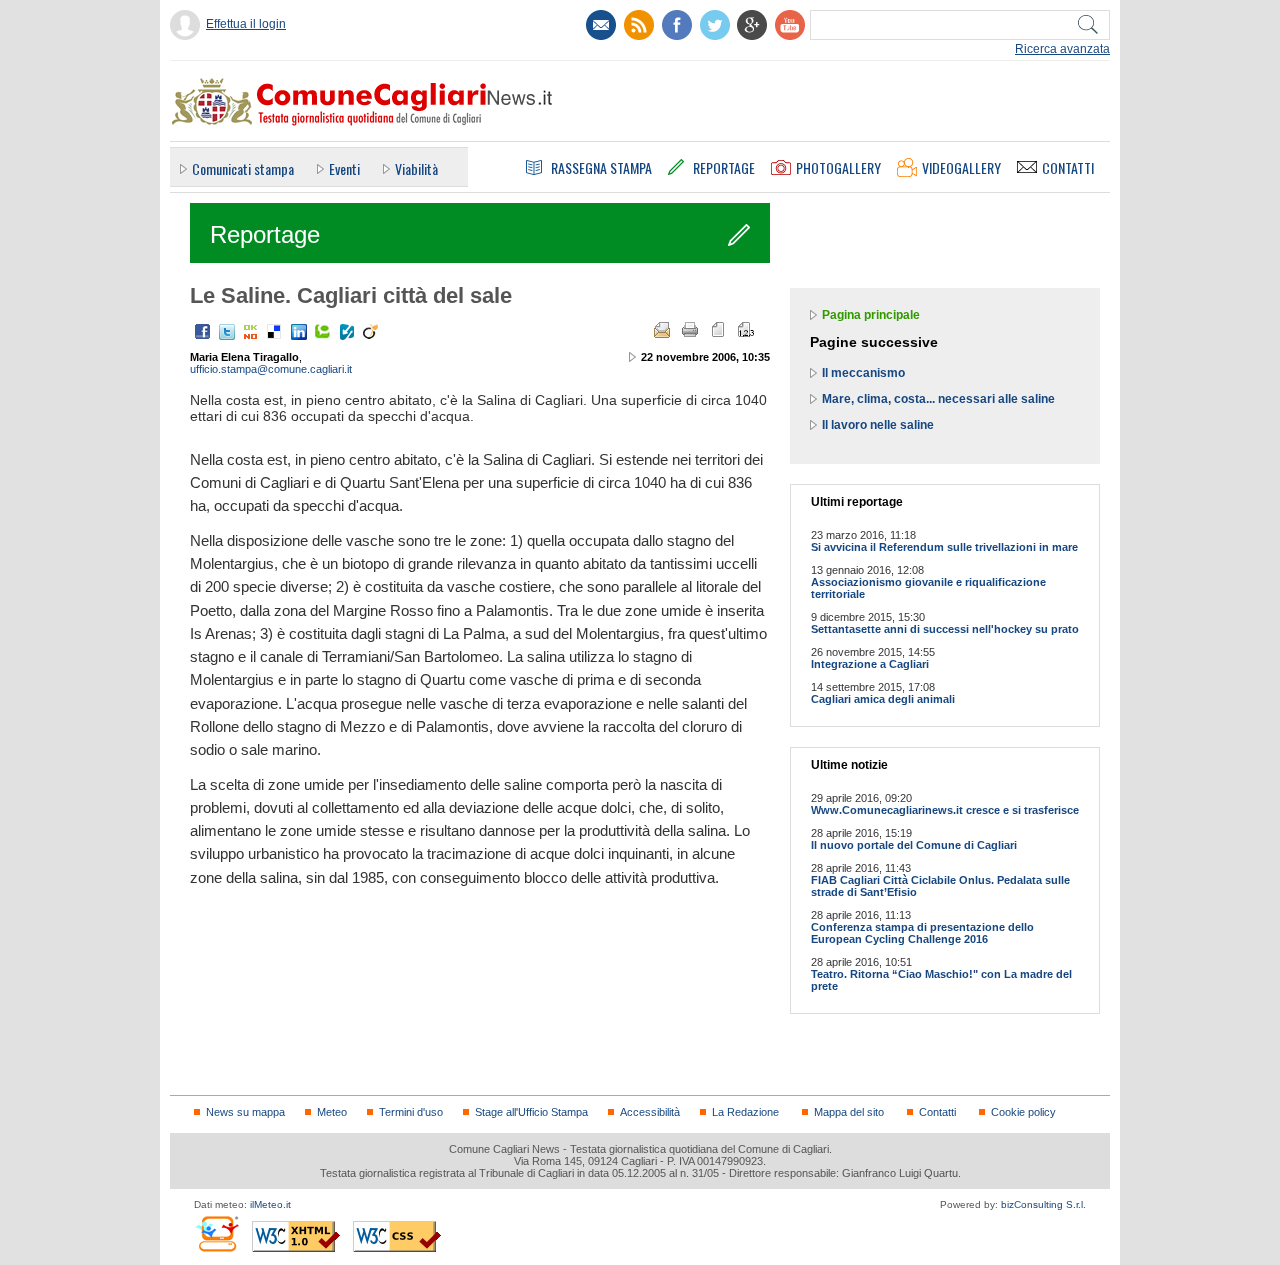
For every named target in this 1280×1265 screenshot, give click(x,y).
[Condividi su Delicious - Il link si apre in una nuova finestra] (275, 332)
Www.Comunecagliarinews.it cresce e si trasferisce (945, 810)
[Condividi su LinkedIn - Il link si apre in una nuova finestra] (299, 332)
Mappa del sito (849, 1112)
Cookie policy (1023, 1112)
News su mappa (245, 1112)
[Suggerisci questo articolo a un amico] (662, 330)
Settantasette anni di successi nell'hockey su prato (945, 629)
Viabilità (416, 168)
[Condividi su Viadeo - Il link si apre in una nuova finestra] (371, 332)
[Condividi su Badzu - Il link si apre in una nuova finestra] (347, 332)
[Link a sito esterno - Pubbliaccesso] (216, 1233)
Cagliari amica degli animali (883, 699)
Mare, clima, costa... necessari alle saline (938, 399)
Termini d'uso (411, 1112)
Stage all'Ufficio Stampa (531, 1112)
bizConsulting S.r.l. (1043, 1204)
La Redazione (745, 1112)
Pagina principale (871, 315)
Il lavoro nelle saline (878, 425)
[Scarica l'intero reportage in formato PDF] (746, 330)
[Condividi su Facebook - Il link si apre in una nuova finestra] (203, 332)
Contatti (937, 1112)
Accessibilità (650, 1112)
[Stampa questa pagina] (690, 330)
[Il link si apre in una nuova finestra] (677, 25)
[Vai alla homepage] (361, 101)
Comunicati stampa (243, 168)
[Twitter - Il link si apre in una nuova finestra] (227, 332)
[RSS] (639, 25)
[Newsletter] (601, 25)
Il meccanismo (863, 373)
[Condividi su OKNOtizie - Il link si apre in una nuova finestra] (251, 332)
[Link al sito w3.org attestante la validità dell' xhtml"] (296, 1236)
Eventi (344, 168)
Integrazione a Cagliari (870, 664)
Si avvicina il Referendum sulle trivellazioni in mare (944, 547)
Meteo (332, 1112)
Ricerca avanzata (1062, 49)
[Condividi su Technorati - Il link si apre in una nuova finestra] (323, 332)
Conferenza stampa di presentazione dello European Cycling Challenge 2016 (922, 933)
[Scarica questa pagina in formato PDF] (718, 330)
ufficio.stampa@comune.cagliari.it (271, 369)
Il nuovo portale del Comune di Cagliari (914, 845)
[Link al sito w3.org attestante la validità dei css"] (397, 1236)
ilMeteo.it (270, 1204)
